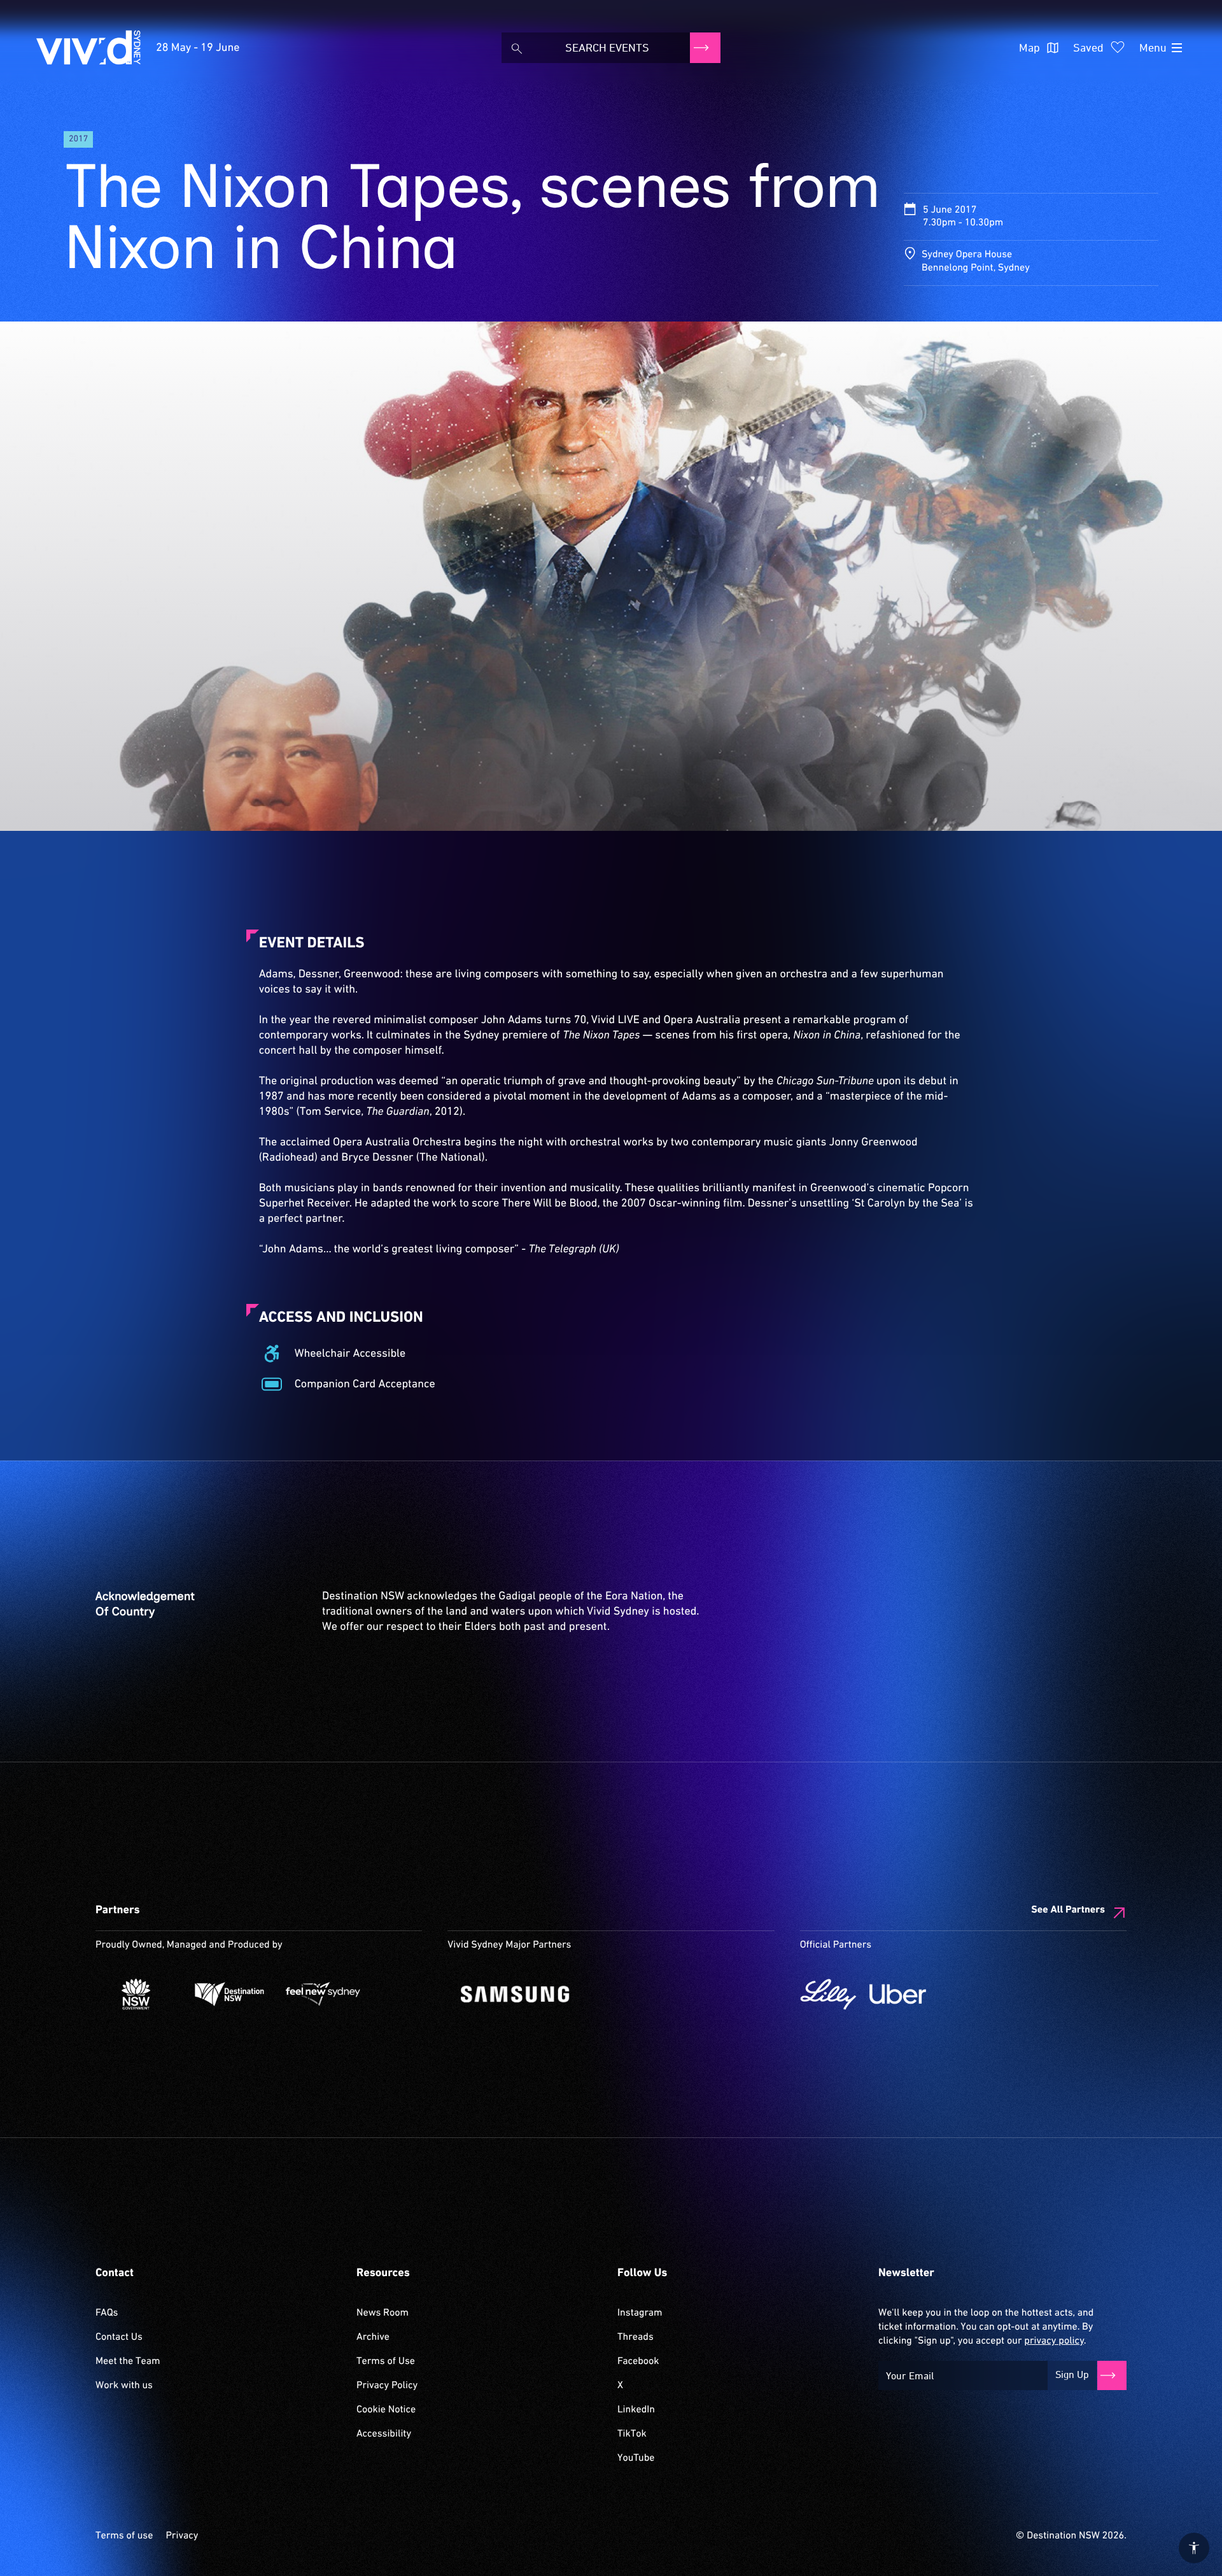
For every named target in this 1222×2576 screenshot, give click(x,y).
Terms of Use (386, 2361)
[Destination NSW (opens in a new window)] (229, 1994)
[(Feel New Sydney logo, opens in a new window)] (323, 1994)
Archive (373, 2337)
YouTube (636, 2458)
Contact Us (119, 2337)
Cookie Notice (386, 2410)
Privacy (182, 2536)
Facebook (638, 2361)
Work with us (124, 2386)
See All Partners (1068, 1910)
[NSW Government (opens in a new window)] (136, 1994)
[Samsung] (595, 1994)
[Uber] (898, 1994)
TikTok (632, 2434)
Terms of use (124, 2536)
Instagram (640, 2313)
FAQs (107, 2313)
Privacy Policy (387, 2386)
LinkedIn (636, 2410)
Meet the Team (128, 2361)
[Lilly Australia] (828, 1994)
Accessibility (384, 2434)
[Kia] (488, 1994)
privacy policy (1054, 2341)
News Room (383, 2313)
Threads (636, 2337)
